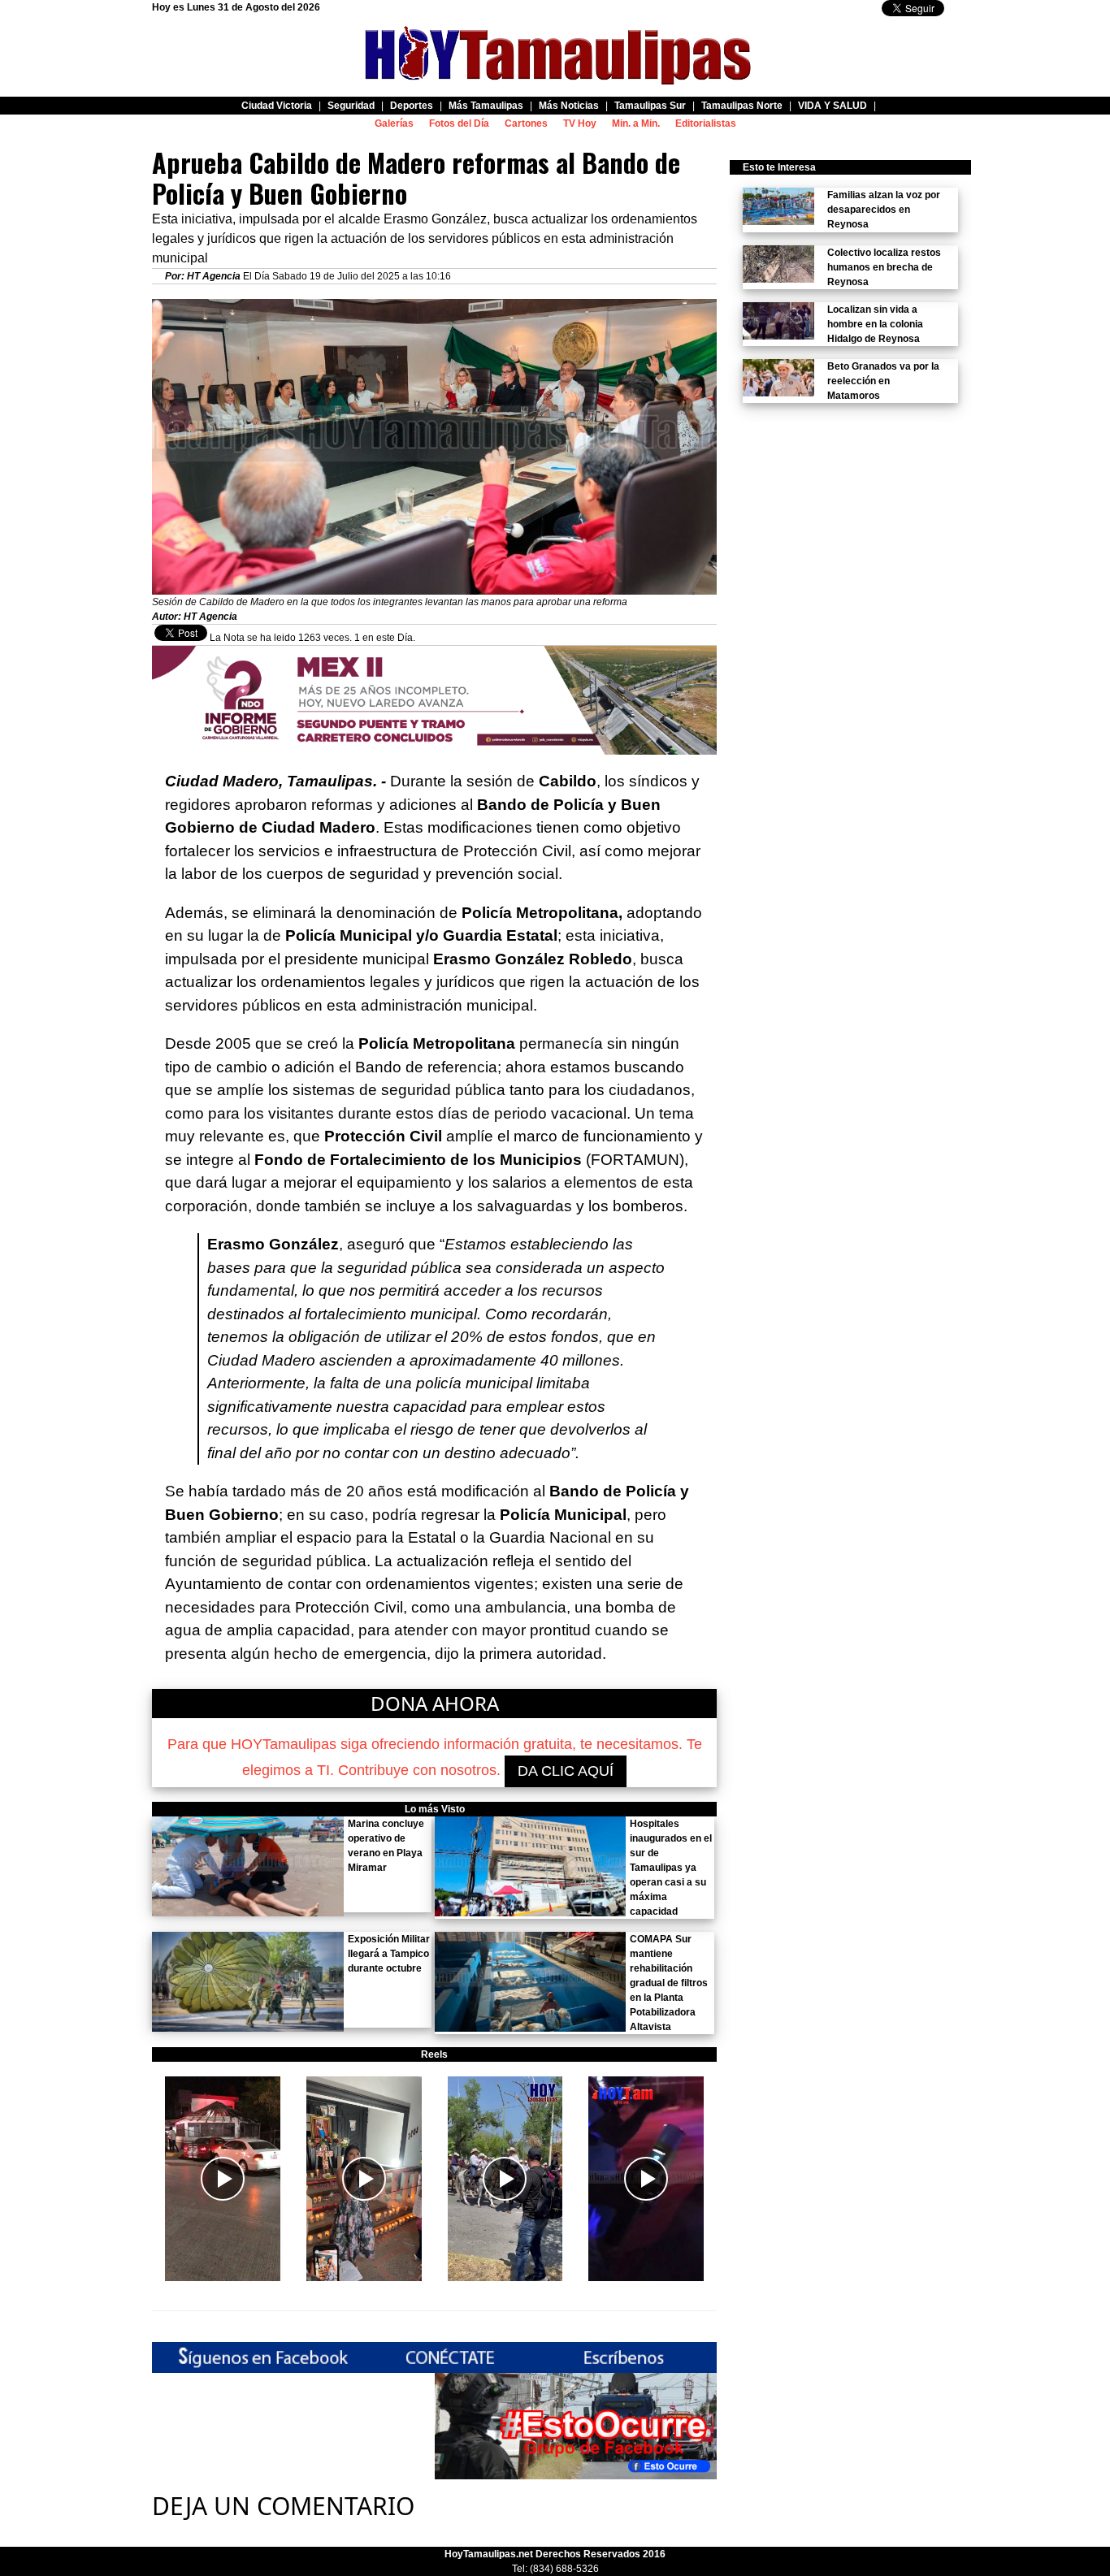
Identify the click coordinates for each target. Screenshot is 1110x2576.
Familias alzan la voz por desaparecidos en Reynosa (884, 210)
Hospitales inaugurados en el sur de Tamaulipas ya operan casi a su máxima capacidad (671, 1868)
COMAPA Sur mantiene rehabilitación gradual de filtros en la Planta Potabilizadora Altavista (669, 1983)
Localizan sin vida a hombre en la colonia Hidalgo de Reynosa (875, 324)
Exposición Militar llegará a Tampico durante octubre (389, 1954)
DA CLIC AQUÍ (566, 1771)
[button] (223, 2179)
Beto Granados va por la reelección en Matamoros (883, 381)
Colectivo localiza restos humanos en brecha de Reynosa (884, 267)
